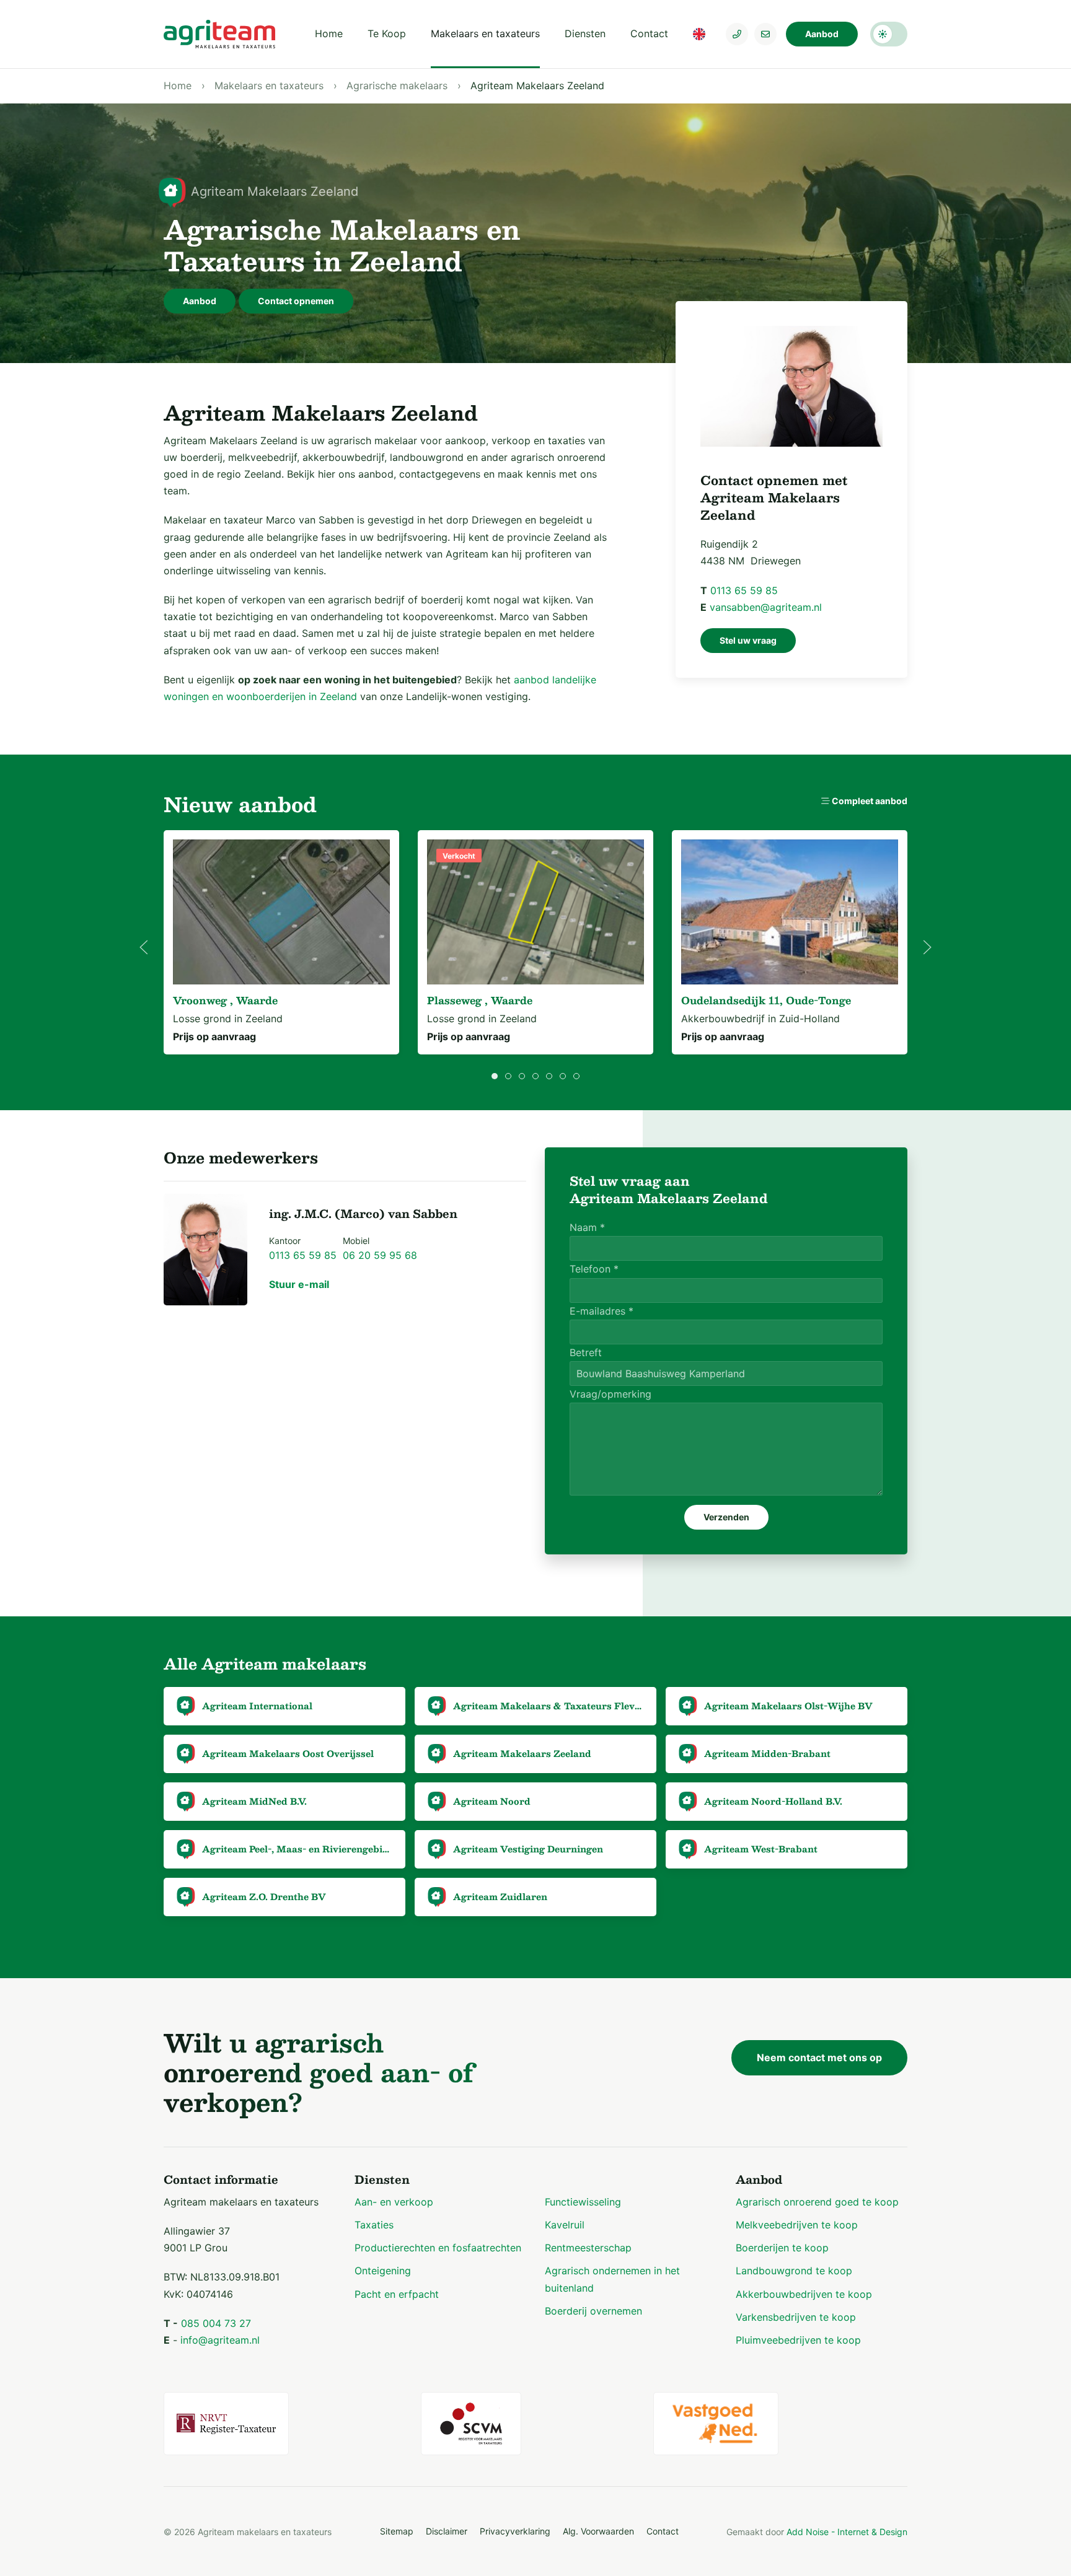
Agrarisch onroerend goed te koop (817, 2202)
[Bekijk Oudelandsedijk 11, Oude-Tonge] (790, 912)
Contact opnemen (296, 301)
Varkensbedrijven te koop (796, 2317)
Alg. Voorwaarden (598, 2531)
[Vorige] (144, 947)
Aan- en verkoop (394, 2202)
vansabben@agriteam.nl (766, 607)
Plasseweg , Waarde (480, 1000)
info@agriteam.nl (220, 2340)
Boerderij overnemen (593, 2311)
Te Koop (387, 33)
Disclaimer (447, 2531)
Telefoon (594, 1269)
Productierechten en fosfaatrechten (438, 2248)
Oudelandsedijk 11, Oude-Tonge (766, 1000)
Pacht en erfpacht (397, 2294)
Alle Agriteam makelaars (265, 1663)
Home (329, 33)
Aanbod (822, 34)
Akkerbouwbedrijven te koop (804, 2294)
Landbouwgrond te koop (794, 2271)
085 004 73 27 (216, 2323)
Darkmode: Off (889, 34)
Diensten (585, 33)
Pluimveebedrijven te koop (798, 2340)
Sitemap (397, 2531)
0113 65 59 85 (744, 590)
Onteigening (383, 2271)
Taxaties (374, 2225)
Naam (587, 1227)
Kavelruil (565, 2225)
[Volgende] (927, 947)
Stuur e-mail (299, 1284)
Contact (649, 33)
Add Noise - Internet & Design (847, 2532)
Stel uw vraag (748, 640)
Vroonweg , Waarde (225, 1000)
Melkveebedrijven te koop (797, 2225)
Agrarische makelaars (397, 85)
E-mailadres (602, 1311)
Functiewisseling (583, 2202)
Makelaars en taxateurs (485, 33)
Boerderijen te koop (782, 2248)
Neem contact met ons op (819, 2057)
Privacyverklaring (515, 2531)
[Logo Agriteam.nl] (219, 34)
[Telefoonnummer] (737, 34)
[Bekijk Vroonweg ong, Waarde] (281, 912)
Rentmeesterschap (588, 2248)
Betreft (586, 1352)
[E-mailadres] (765, 34)
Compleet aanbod (869, 801)
